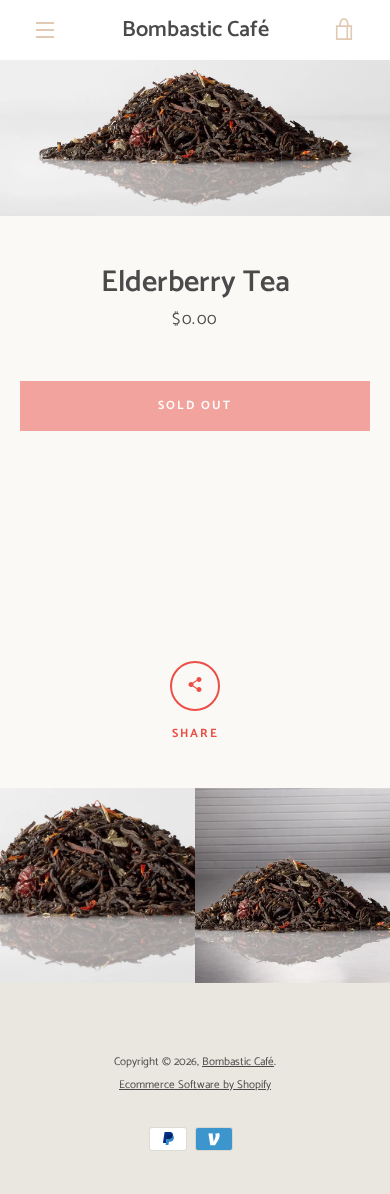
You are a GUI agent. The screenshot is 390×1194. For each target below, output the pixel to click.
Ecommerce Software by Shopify (195, 1085)
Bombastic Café (195, 30)
